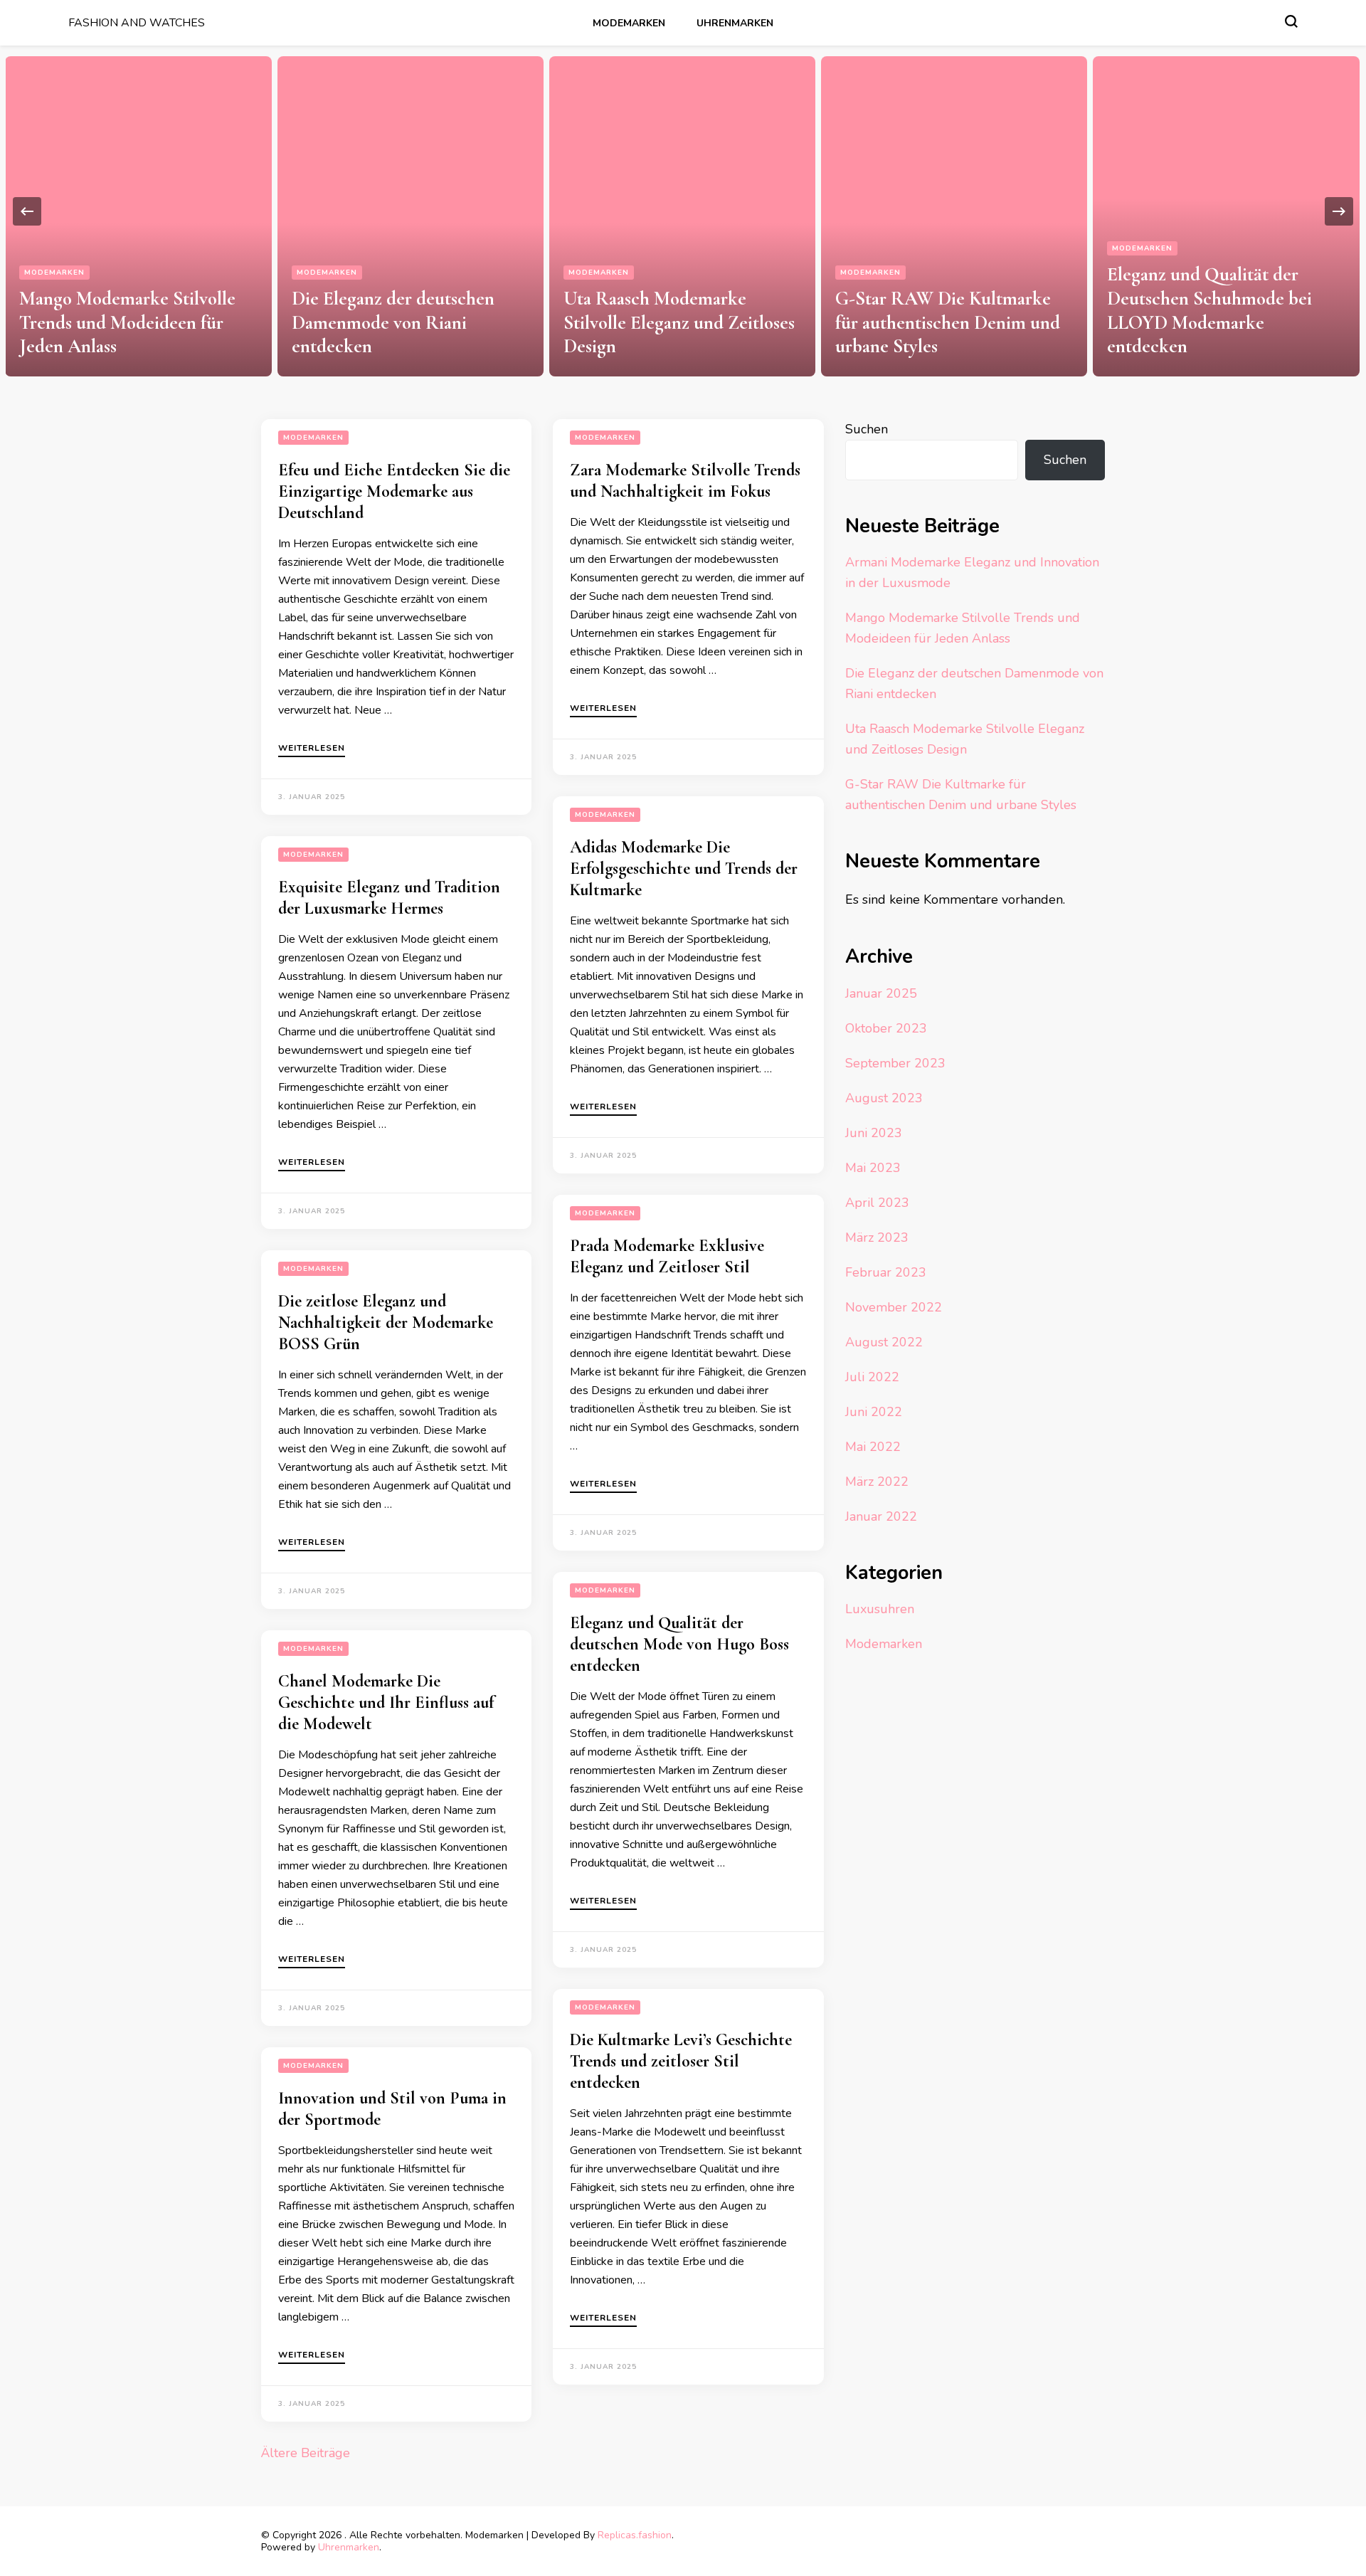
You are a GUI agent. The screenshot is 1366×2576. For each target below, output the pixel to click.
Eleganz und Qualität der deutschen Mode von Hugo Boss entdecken (679, 1644)
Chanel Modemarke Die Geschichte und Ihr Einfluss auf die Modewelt (386, 1703)
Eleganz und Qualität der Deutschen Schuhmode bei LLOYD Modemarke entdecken (1209, 310)
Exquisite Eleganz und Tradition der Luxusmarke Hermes (389, 898)
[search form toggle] (1291, 21)
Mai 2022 (873, 1447)
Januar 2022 (881, 1516)
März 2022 (877, 1482)
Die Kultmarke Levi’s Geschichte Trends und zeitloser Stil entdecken (681, 2061)
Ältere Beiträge (306, 2453)
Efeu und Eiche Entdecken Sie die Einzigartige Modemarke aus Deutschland (394, 491)
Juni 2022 (874, 1412)
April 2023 (877, 1203)
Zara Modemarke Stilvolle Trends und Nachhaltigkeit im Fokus (685, 481)
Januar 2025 (881, 993)
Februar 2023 (886, 1272)
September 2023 (895, 1063)
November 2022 (894, 1307)
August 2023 (884, 1098)
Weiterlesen (312, 749)
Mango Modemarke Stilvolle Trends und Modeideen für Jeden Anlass (127, 323)
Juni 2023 (874, 1133)
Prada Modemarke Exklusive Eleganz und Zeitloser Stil (667, 1256)
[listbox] (683, 211)
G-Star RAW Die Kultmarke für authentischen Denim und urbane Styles (948, 323)
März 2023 (877, 1237)
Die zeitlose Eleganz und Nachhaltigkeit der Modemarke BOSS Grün (386, 1323)
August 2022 (884, 1342)
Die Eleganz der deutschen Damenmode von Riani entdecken (393, 323)
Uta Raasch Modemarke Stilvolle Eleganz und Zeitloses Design (679, 323)
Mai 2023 (873, 1168)
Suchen (867, 429)
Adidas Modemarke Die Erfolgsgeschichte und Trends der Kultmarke (684, 869)
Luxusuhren (880, 1609)
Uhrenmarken (735, 23)
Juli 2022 (872, 1377)
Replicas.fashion (635, 2535)
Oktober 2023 (886, 1028)
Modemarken (629, 23)
